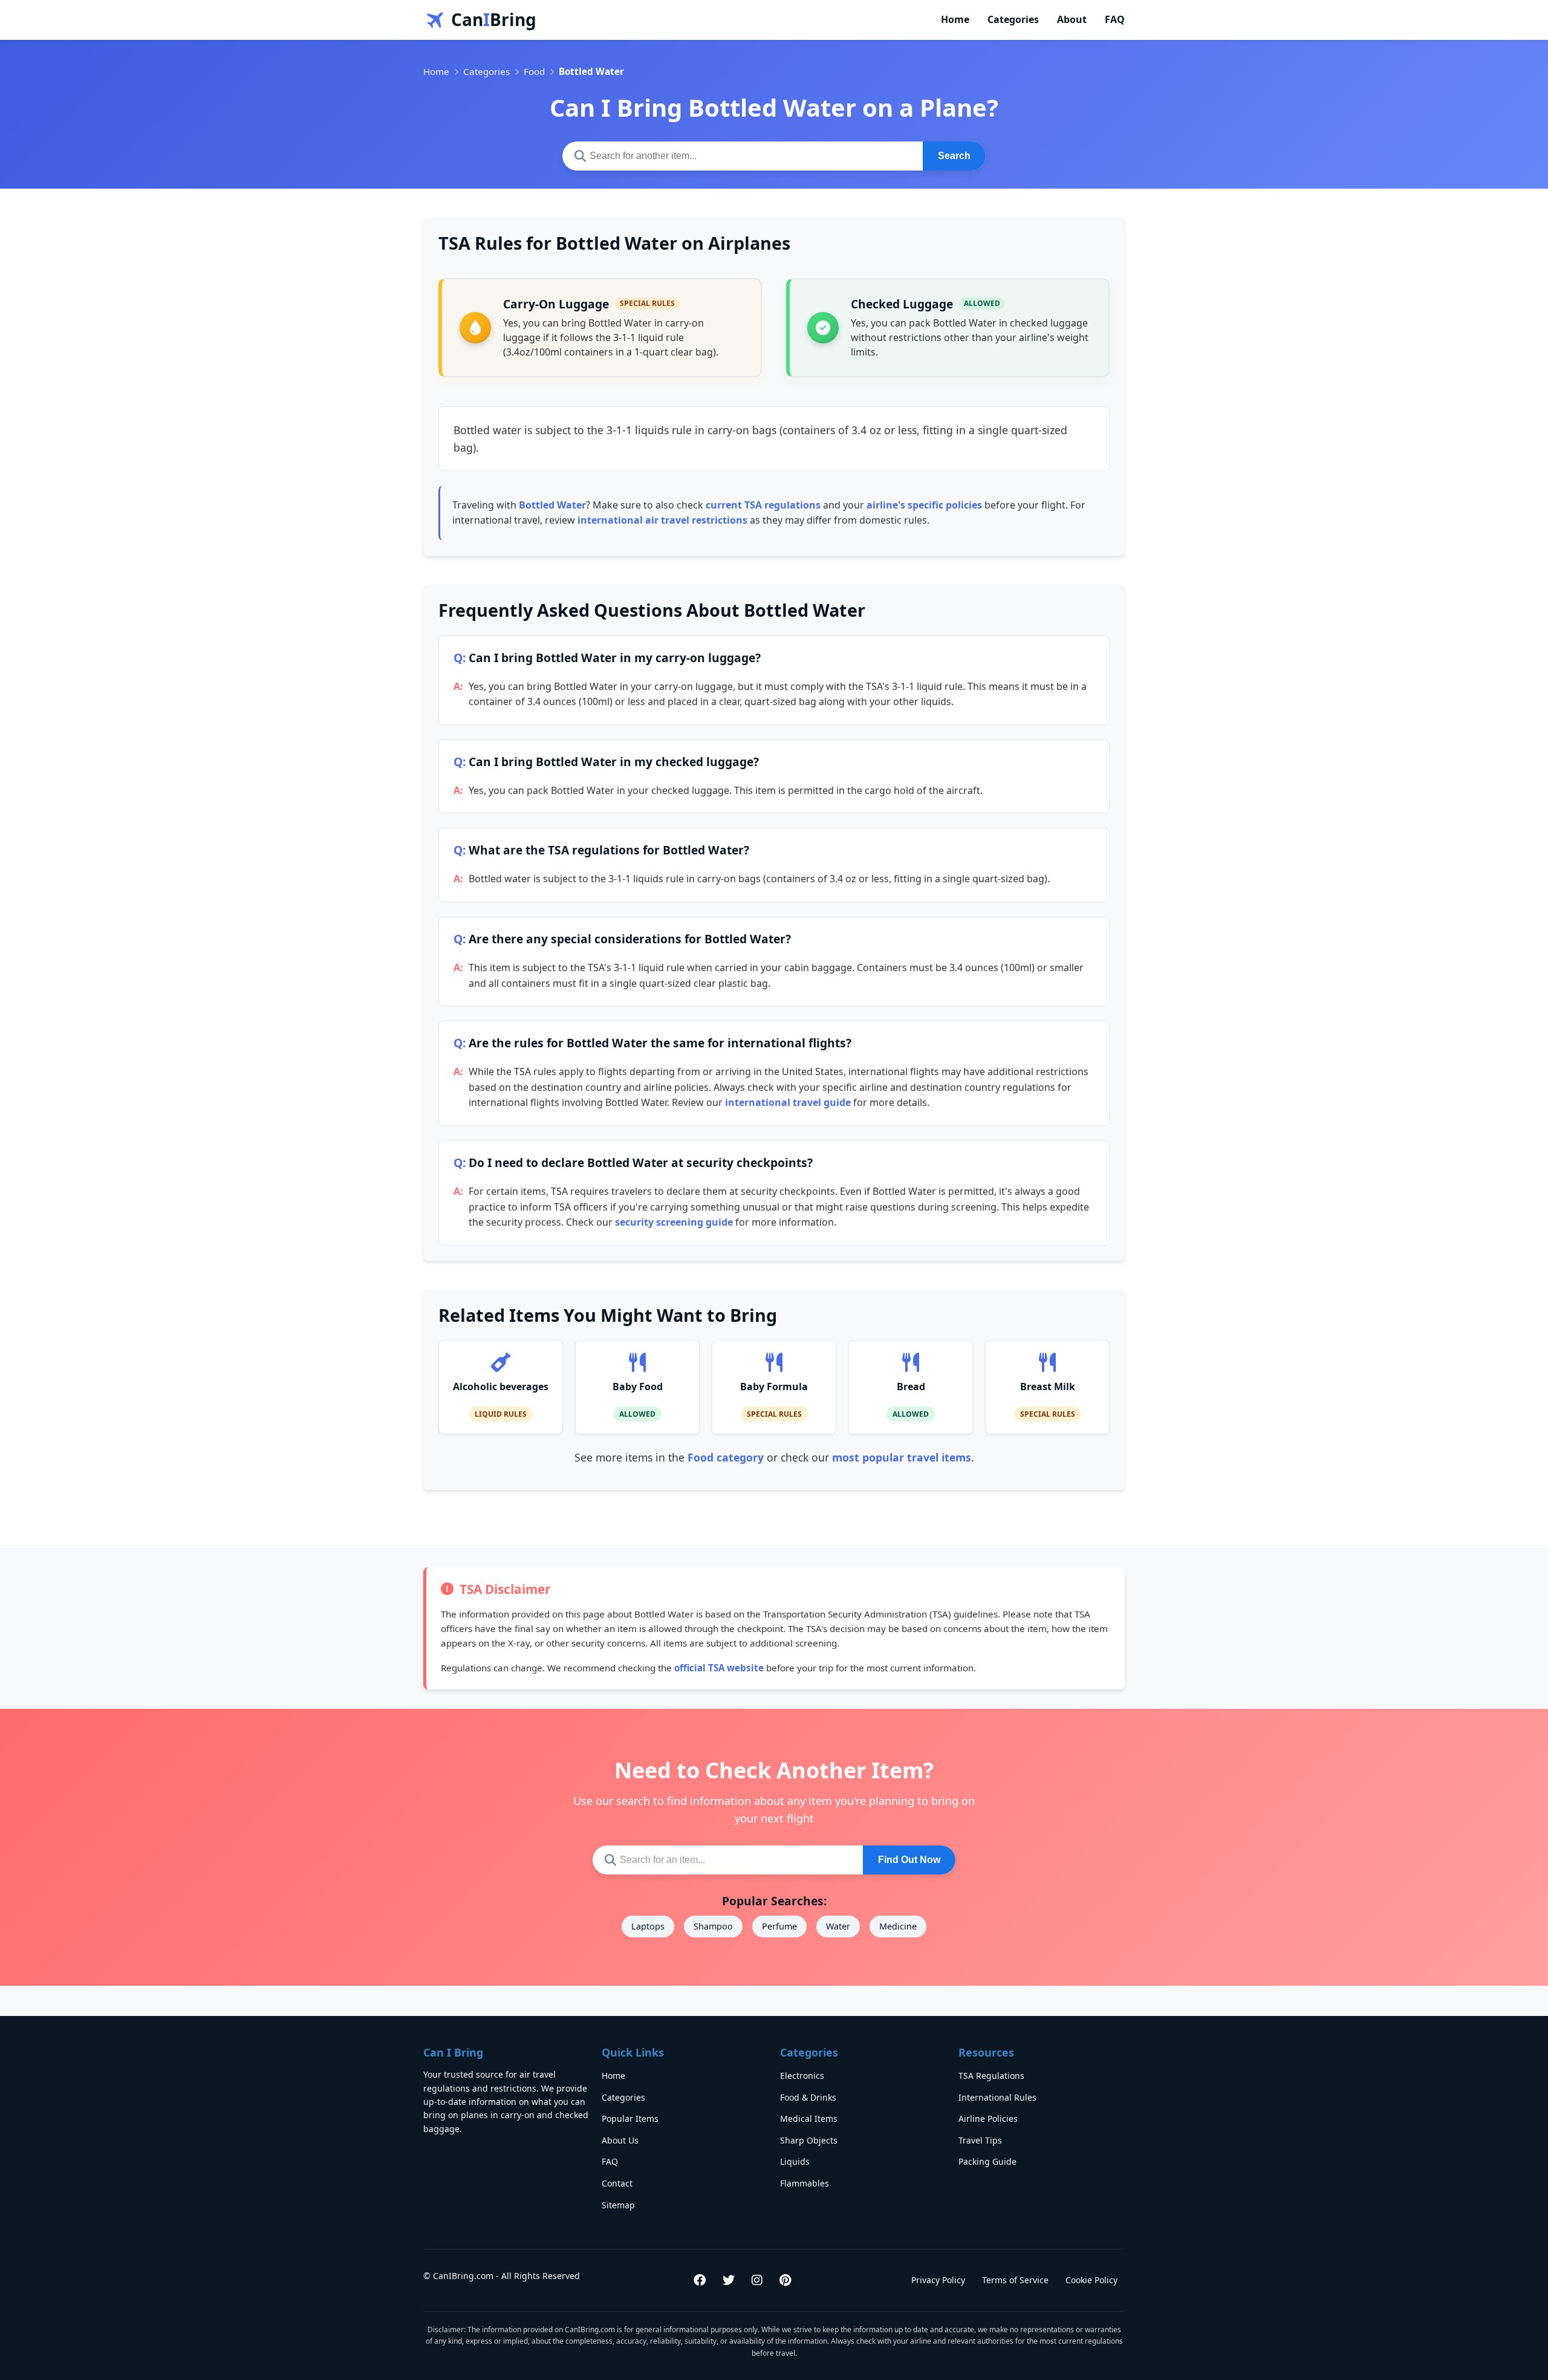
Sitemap (618, 2205)
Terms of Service (1015, 2280)
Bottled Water (552, 505)
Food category (726, 1457)
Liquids (795, 2161)
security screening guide (674, 1222)
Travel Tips (980, 2140)
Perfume (779, 1926)
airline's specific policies (924, 505)
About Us (620, 2140)
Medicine (898, 1926)
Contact (617, 2183)
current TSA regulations (763, 505)
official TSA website (719, 1668)
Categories (1013, 19)
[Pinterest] (785, 2280)
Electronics (802, 2076)
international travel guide (788, 1102)
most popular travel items (902, 1457)
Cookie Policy (1091, 2280)
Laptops (648, 1926)
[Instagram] (757, 2280)
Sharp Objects (809, 2140)
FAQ (1115, 19)
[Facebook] (700, 2280)
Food (534, 71)
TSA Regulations (991, 2076)
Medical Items (809, 2118)
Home (955, 19)
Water (838, 1926)
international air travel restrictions (662, 520)
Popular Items (630, 2118)
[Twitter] (729, 2280)
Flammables (805, 2183)
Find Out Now (909, 1860)
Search (954, 156)
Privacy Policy (938, 2280)
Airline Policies (988, 2118)
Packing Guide (987, 2161)
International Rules (997, 2097)
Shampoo (713, 1926)
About (1072, 19)
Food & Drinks (808, 2097)
